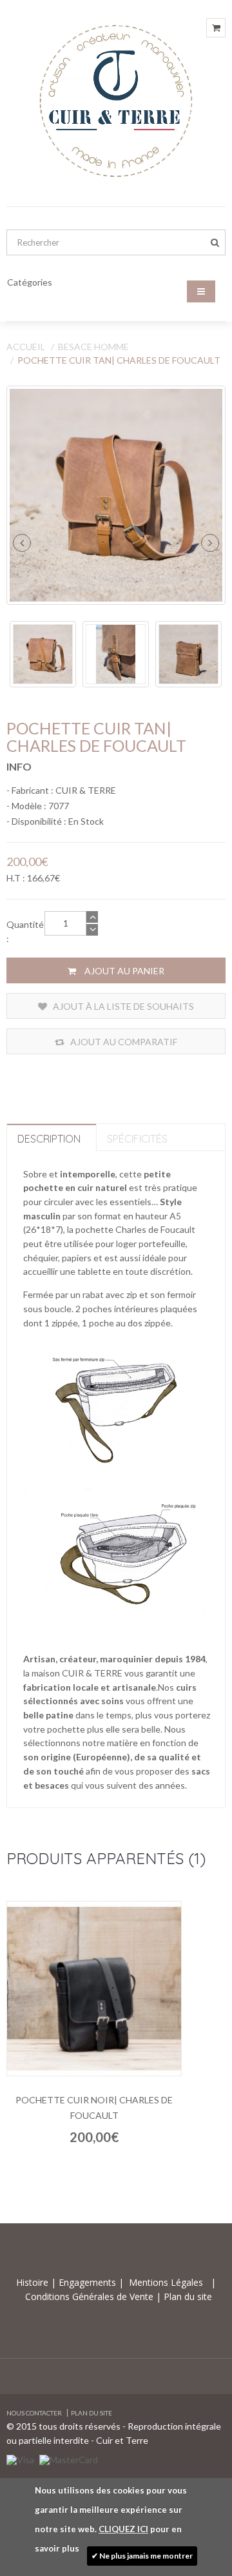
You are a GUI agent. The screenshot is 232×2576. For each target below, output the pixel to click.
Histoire (34, 2282)
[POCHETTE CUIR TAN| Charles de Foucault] (116, 495)
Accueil (26, 347)
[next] (210, 543)
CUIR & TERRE (86, 790)
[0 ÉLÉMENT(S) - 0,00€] (216, 28)
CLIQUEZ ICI (123, 2529)
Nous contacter (34, 2413)
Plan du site (187, 2296)
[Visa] (20, 2458)
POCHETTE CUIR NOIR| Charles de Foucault (94, 2108)
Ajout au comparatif (123, 1042)
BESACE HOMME (93, 347)
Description (49, 1139)
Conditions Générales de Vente (91, 2296)
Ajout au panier (123, 971)
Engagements (86, 2282)
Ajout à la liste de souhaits (122, 1006)
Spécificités (137, 1139)
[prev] (22, 543)
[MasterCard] (69, 2458)
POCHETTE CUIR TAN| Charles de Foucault (119, 360)
